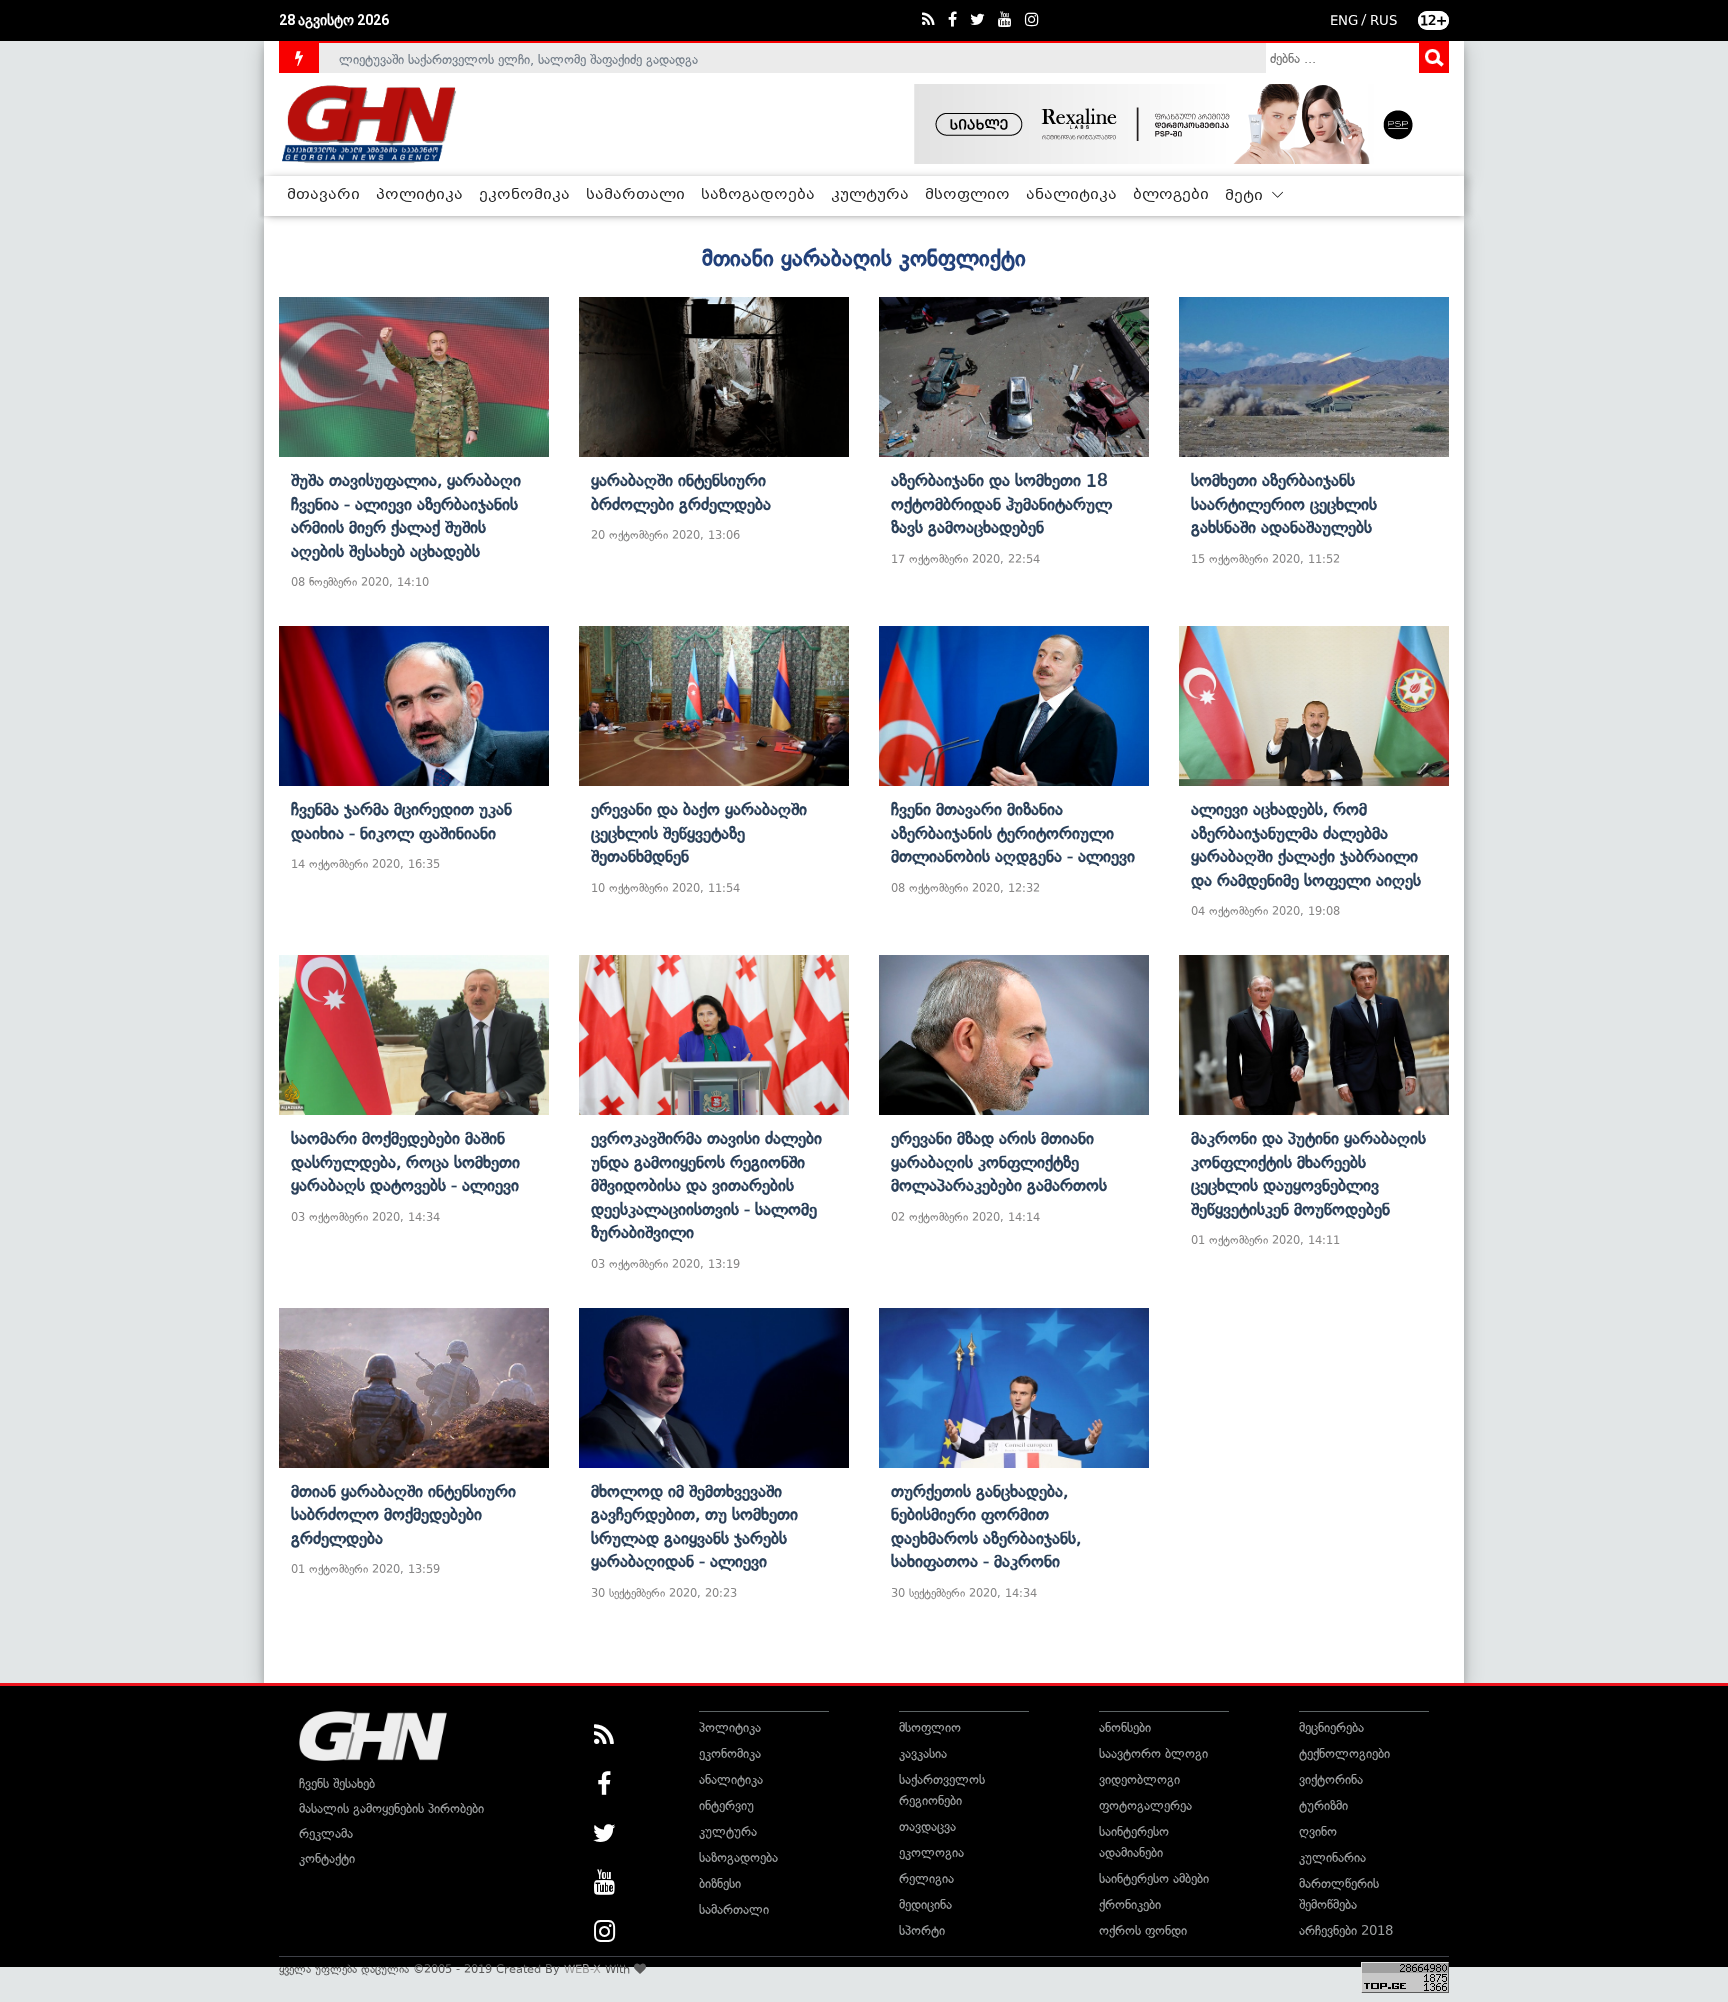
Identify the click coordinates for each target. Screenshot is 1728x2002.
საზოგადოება (758, 195)
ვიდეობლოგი (1139, 1779)
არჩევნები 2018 (1346, 1930)
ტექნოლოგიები (1344, 1753)
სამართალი (635, 195)
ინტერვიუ (726, 1805)
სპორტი (922, 1930)
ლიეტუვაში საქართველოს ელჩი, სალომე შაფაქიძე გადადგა (518, 57)
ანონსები (1125, 1727)
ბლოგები (1171, 195)
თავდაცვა (927, 1826)
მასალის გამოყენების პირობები (391, 1808)
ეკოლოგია (931, 1852)
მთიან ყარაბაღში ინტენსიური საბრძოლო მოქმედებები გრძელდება (403, 1514)
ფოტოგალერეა (1145, 1805)
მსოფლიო (967, 195)
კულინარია (1332, 1857)
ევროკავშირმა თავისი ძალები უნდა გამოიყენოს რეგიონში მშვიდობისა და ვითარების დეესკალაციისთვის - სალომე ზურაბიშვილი (706, 1185)
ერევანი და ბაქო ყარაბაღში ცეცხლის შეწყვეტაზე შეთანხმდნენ (699, 832)
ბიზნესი (720, 1883)
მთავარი (323, 195)
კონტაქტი (327, 1858)
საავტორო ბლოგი (1153, 1753)
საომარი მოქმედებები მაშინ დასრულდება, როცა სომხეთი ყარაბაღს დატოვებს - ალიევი (405, 1161)
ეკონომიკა (524, 195)
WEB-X (582, 1969)
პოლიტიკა (419, 195)
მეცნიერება (1331, 1727)
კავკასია (923, 1753)
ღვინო (1318, 1831)
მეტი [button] (1246, 196)
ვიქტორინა (1331, 1779)
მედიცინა (925, 1904)
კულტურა (870, 195)
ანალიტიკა (1071, 195)
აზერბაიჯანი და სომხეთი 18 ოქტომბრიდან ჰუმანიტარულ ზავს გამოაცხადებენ (1001, 503)
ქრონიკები (1130, 1904)
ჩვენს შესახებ (337, 1783)
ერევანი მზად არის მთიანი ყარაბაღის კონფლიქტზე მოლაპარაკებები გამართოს (999, 1161)
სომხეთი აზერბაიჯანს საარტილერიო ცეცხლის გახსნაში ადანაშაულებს (1284, 503)
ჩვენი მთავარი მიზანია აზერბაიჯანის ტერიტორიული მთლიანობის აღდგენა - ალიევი (1013, 832)
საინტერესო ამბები (1154, 1878)
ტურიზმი (1323, 1805)
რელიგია (926, 1878)
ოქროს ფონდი (1143, 1930)
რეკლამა (326, 1833)
